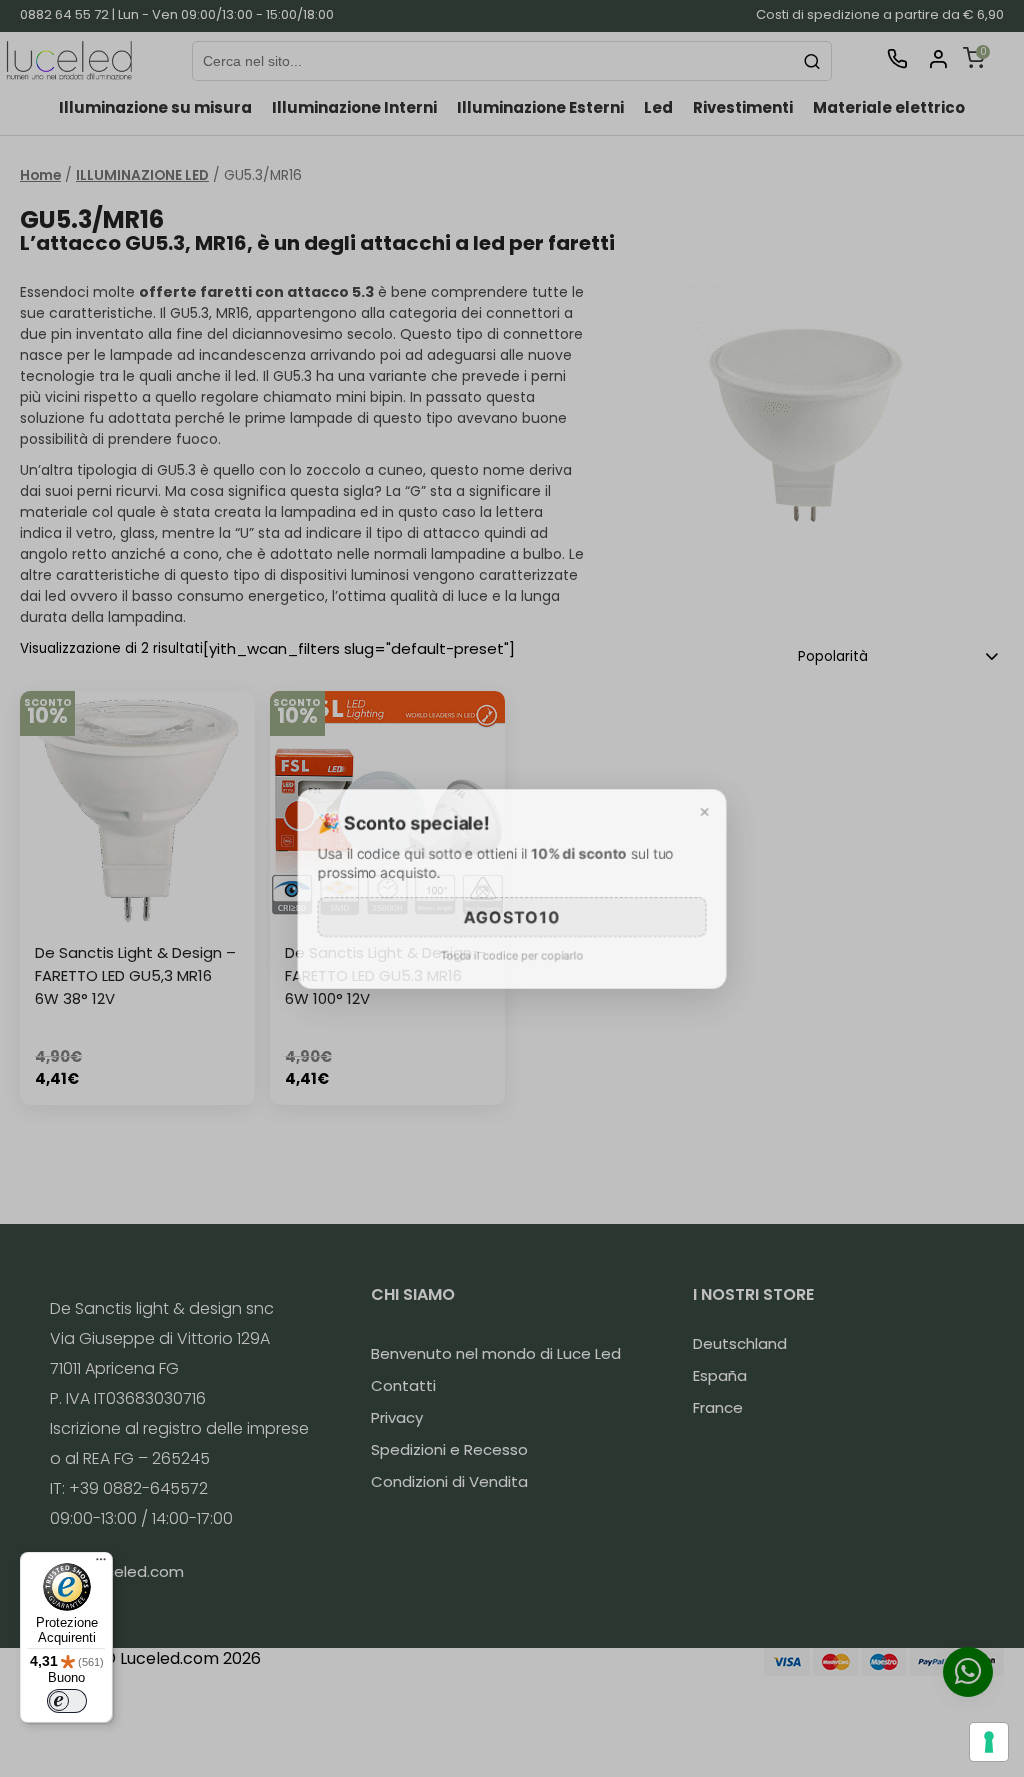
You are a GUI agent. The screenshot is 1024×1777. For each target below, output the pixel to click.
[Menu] (101, 1564)
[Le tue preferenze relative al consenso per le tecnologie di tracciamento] (989, 1742)
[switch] (67, 1701)
